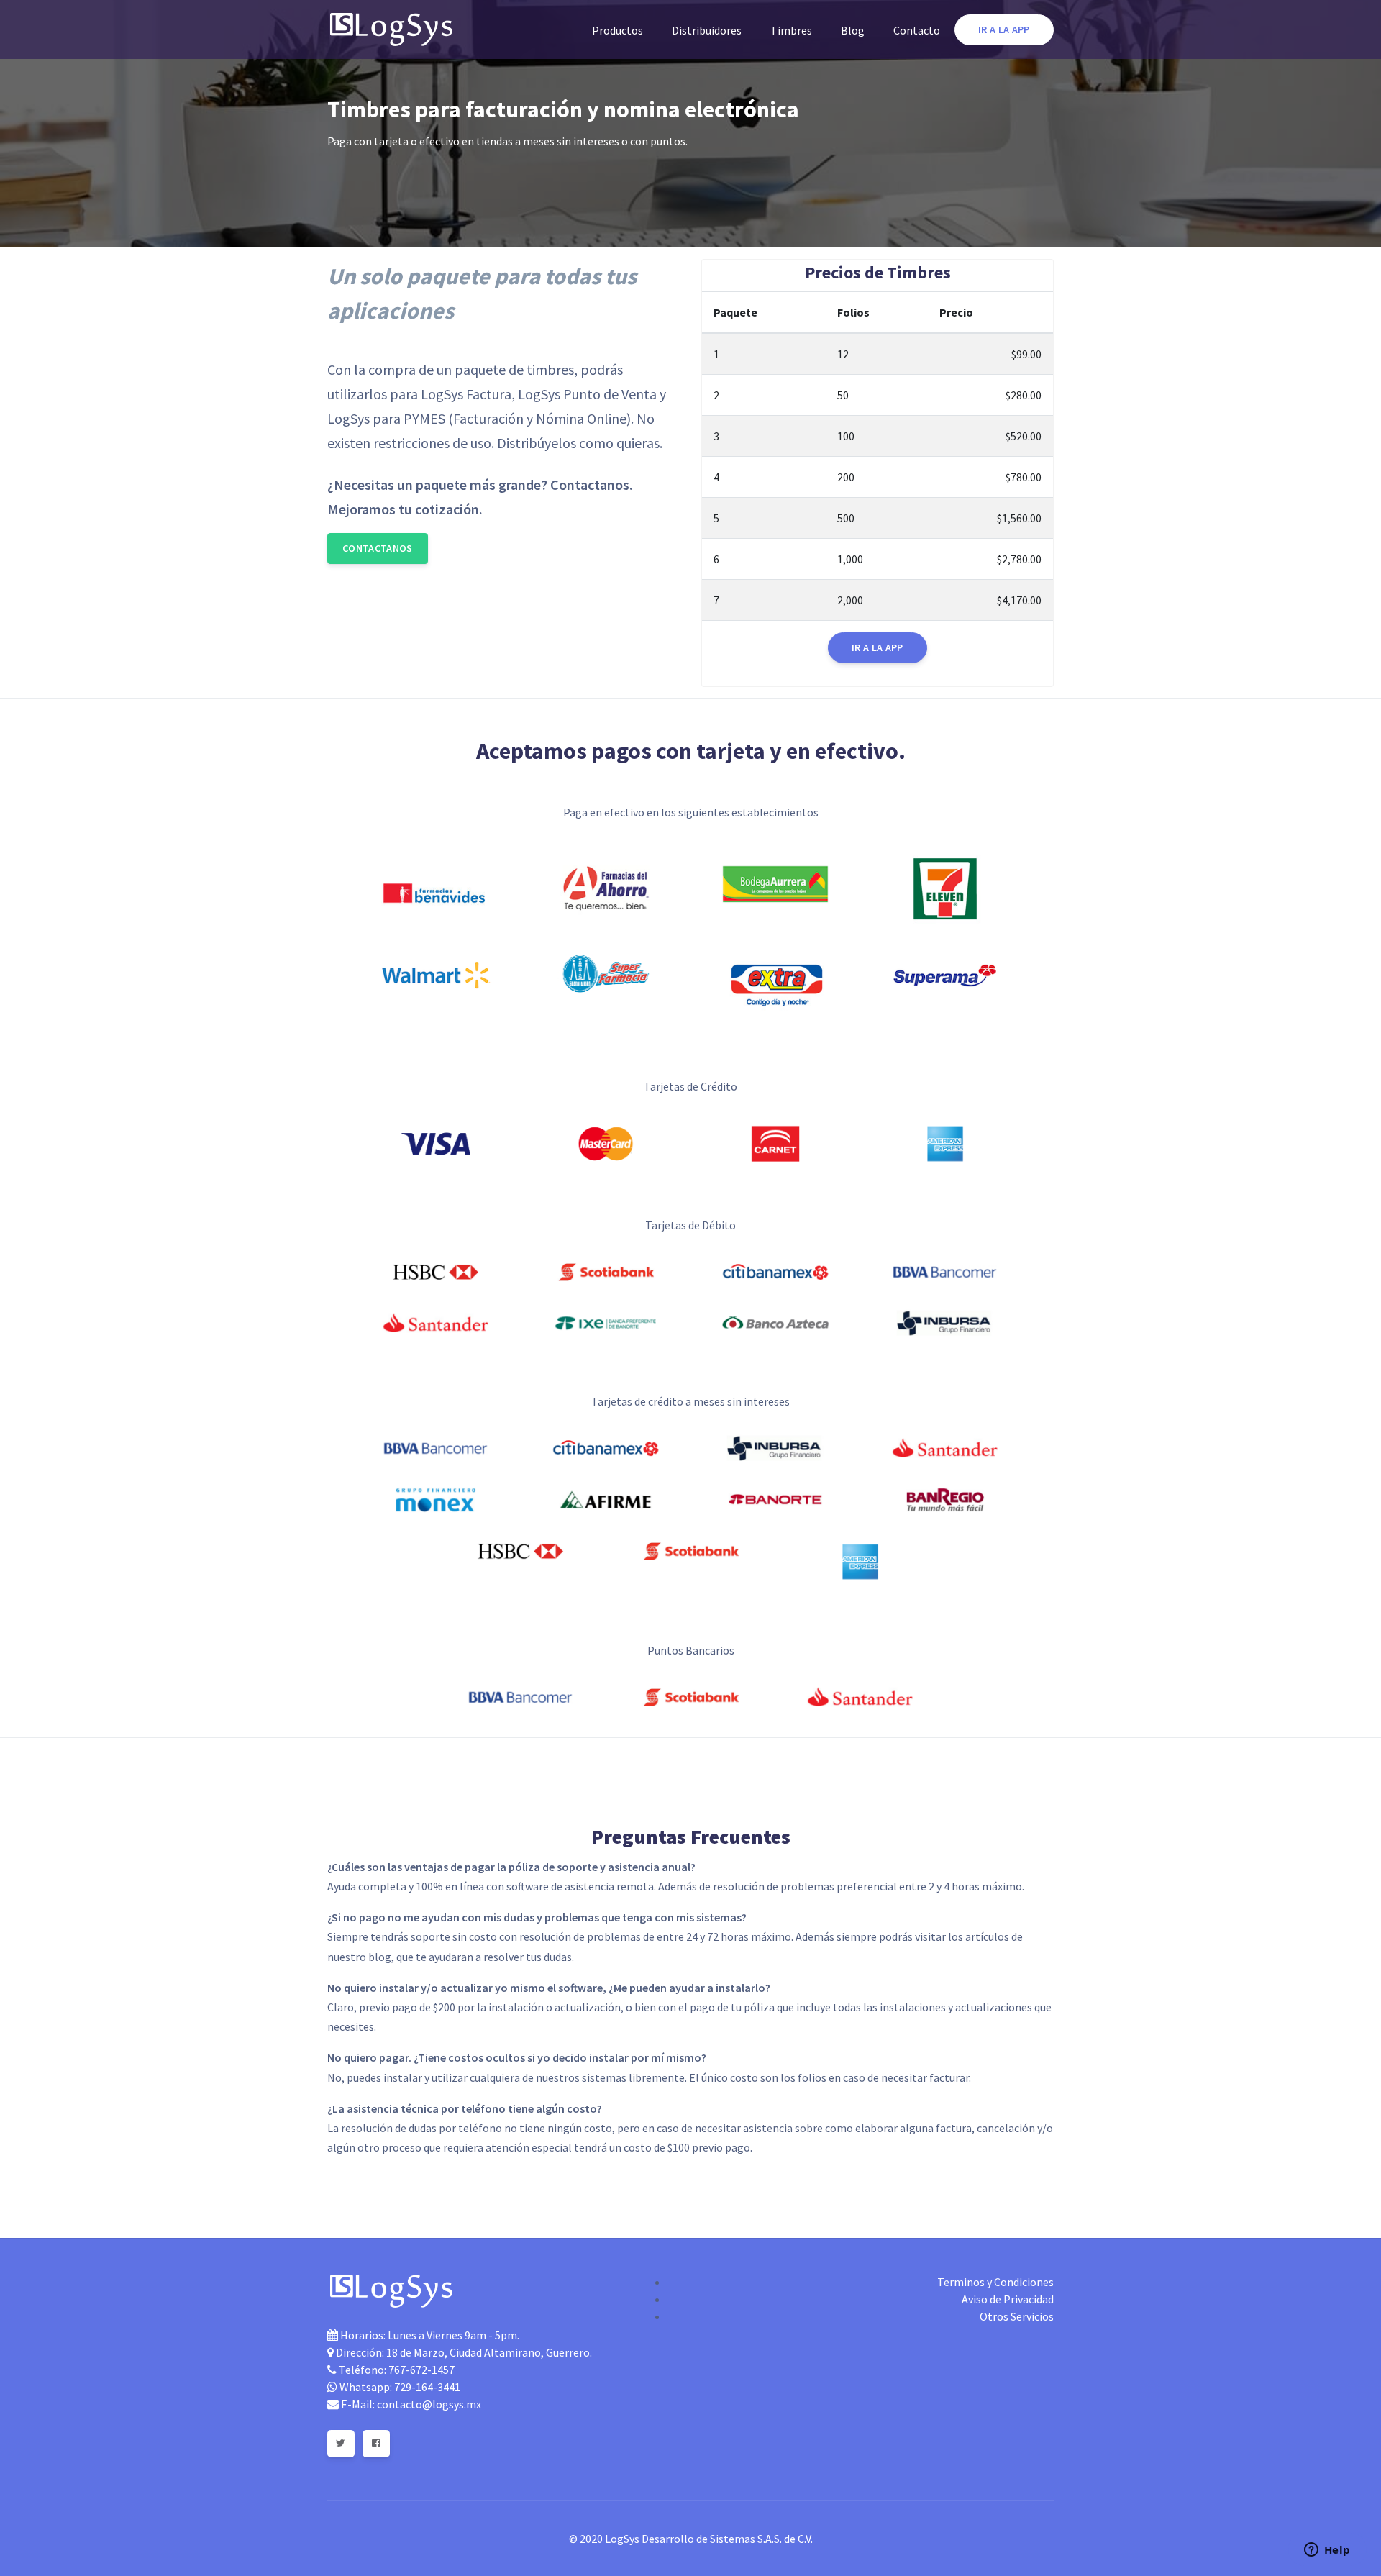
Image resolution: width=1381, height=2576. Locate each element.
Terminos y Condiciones (995, 2282)
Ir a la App (1004, 29)
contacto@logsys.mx (429, 2404)
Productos (617, 30)
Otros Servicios (1017, 2316)
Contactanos (378, 548)
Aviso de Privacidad (1008, 2299)
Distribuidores (707, 30)
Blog (853, 30)
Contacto (917, 30)
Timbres (791, 30)
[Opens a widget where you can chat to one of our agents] (1327, 2551)
